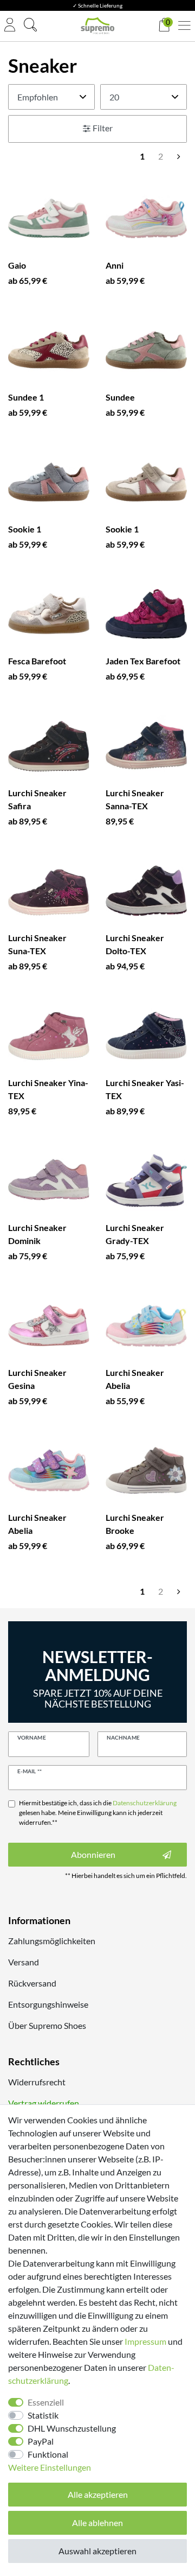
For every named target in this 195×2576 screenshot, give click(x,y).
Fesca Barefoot (37, 661)
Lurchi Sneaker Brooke (135, 1524)
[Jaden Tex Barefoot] (146, 614)
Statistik (43, 2415)
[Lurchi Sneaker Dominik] (49, 1181)
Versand (24, 1962)
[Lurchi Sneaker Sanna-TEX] (146, 746)
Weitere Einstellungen (50, 2467)
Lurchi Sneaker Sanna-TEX (135, 799)
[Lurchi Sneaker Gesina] (49, 1325)
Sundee (120, 397)
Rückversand (32, 1983)
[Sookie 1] (49, 482)
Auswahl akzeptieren (97, 2551)
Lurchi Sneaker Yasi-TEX (145, 1089)
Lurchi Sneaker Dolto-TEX (135, 944)
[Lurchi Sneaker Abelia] (146, 1325)
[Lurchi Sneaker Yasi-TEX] (146, 1036)
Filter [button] (103, 128)
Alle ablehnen (97, 2523)
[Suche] (30, 26)
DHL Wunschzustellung (72, 2428)
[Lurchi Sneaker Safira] (49, 746)
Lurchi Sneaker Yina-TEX (48, 1089)
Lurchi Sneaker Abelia (135, 1379)
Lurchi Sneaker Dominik (37, 1234)
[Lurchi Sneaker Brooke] (146, 1470)
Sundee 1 (26, 397)
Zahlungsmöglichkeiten (52, 1941)
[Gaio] (49, 218)
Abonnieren (93, 1854)
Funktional (48, 2454)
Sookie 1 (25, 529)
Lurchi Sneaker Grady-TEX (135, 1234)
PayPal (41, 2441)
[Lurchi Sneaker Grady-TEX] (146, 1181)
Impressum (145, 2341)
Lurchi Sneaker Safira (37, 799)
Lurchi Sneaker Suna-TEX (37, 944)
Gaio (17, 265)
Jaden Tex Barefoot (143, 661)
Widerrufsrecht (37, 2082)
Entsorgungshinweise (48, 2004)
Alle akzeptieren (98, 2494)
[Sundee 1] (49, 350)
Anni (115, 265)
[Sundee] (146, 350)
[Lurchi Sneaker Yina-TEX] (49, 1036)
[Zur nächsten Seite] (179, 156)
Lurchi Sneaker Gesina (37, 1379)
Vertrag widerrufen (44, 2103)
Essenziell (46, 2402)
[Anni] (146, 218)
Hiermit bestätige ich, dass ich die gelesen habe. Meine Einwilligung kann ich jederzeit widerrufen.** (98, 1813)
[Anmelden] (10, 26)
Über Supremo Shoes (47, 2025)
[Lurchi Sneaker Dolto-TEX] (146, 891)
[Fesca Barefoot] (49, 614)
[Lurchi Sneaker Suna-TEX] (49, 891)
